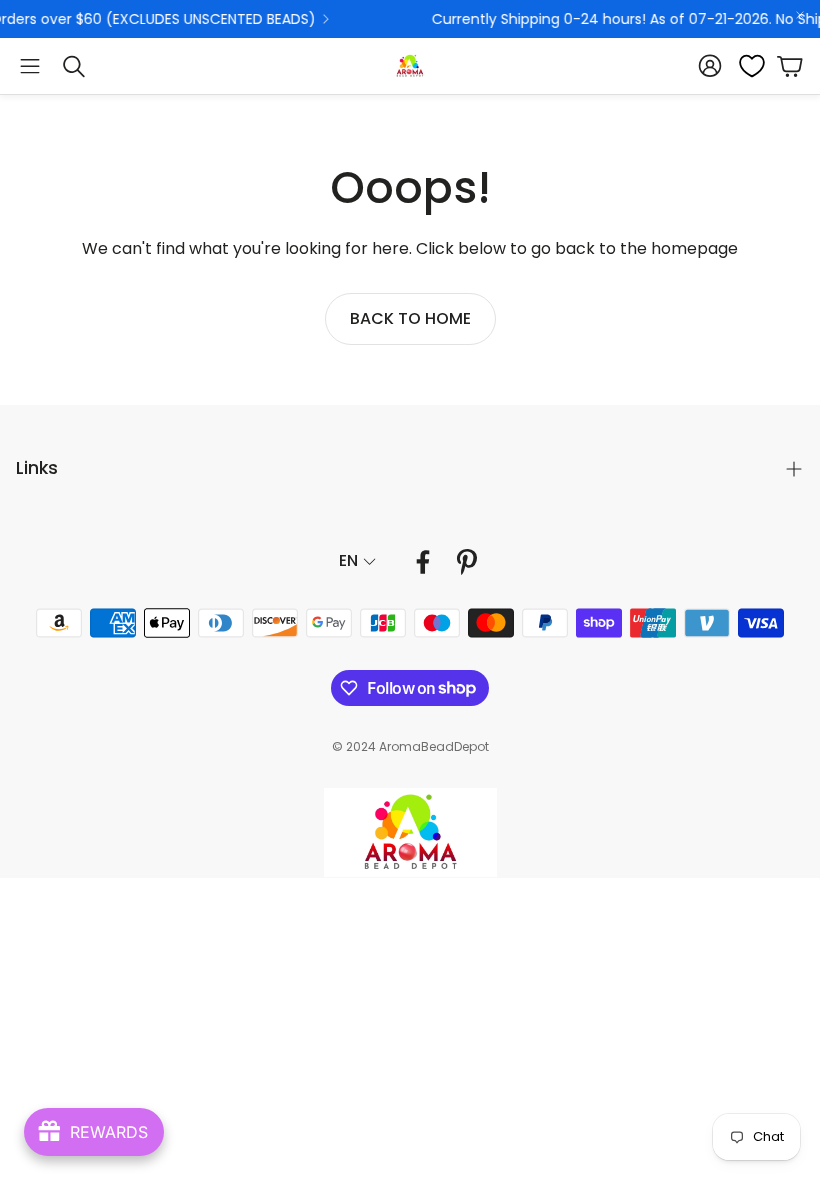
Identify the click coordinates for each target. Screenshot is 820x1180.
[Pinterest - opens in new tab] (467, 562)
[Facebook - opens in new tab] (423, 562)
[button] (30, 66)
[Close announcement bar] (800, 15)
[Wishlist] (746, 66)
